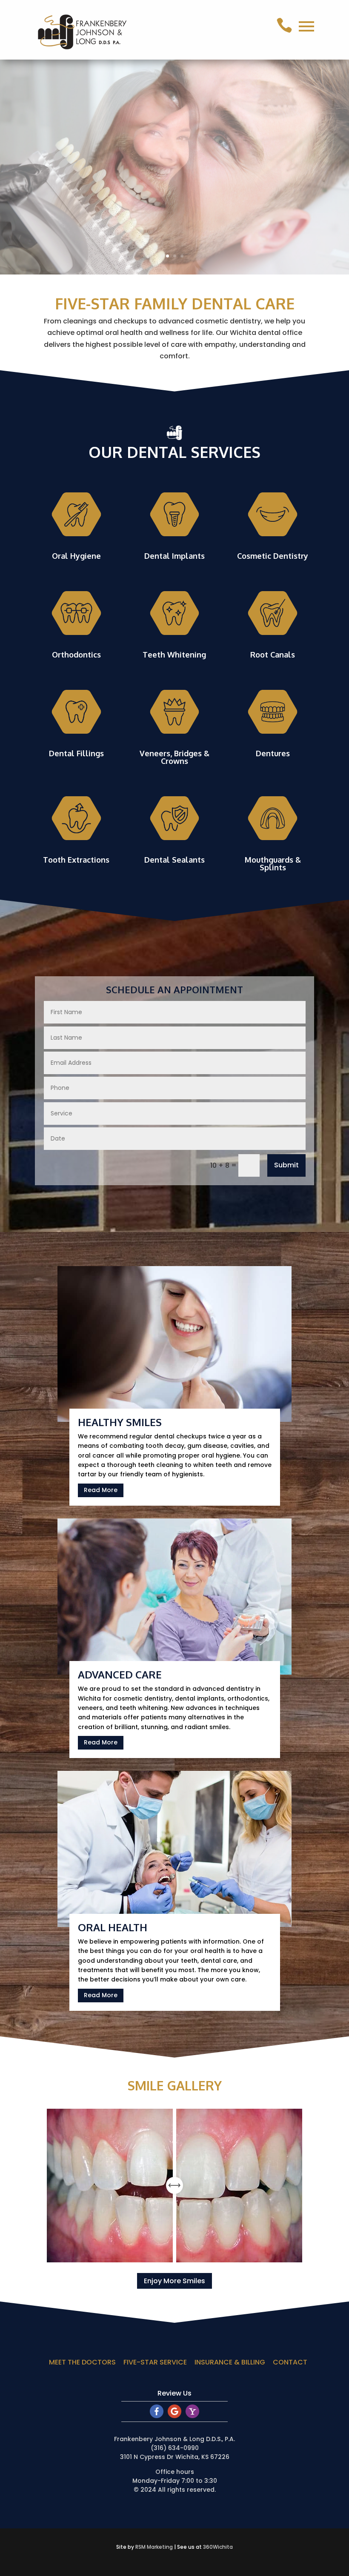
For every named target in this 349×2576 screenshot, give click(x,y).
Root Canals (273, 655)
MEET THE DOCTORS (82, 2362)
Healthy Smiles (120, 1422)
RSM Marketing (154, 2547)
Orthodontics (76, 655)
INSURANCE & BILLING (230, 2362)
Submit (286, 1165)
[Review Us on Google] (174, 2416)
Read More (101, 1490)
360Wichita (218, 2547)
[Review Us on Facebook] (157, 2416)
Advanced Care (120, 1674)
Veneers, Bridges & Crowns (174, 757)
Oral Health (113, 1927)
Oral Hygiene (76, 556)
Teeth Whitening (174, 655)
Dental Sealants (174, 860)
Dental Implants (174, 556)
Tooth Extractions (76, 860)
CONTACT (290, 2362)
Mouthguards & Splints (273, 863)
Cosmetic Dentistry (273, 556)
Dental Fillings (76, 753)
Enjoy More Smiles (174, 2281)
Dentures (273, 753)
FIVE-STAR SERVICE (155, 2362)
